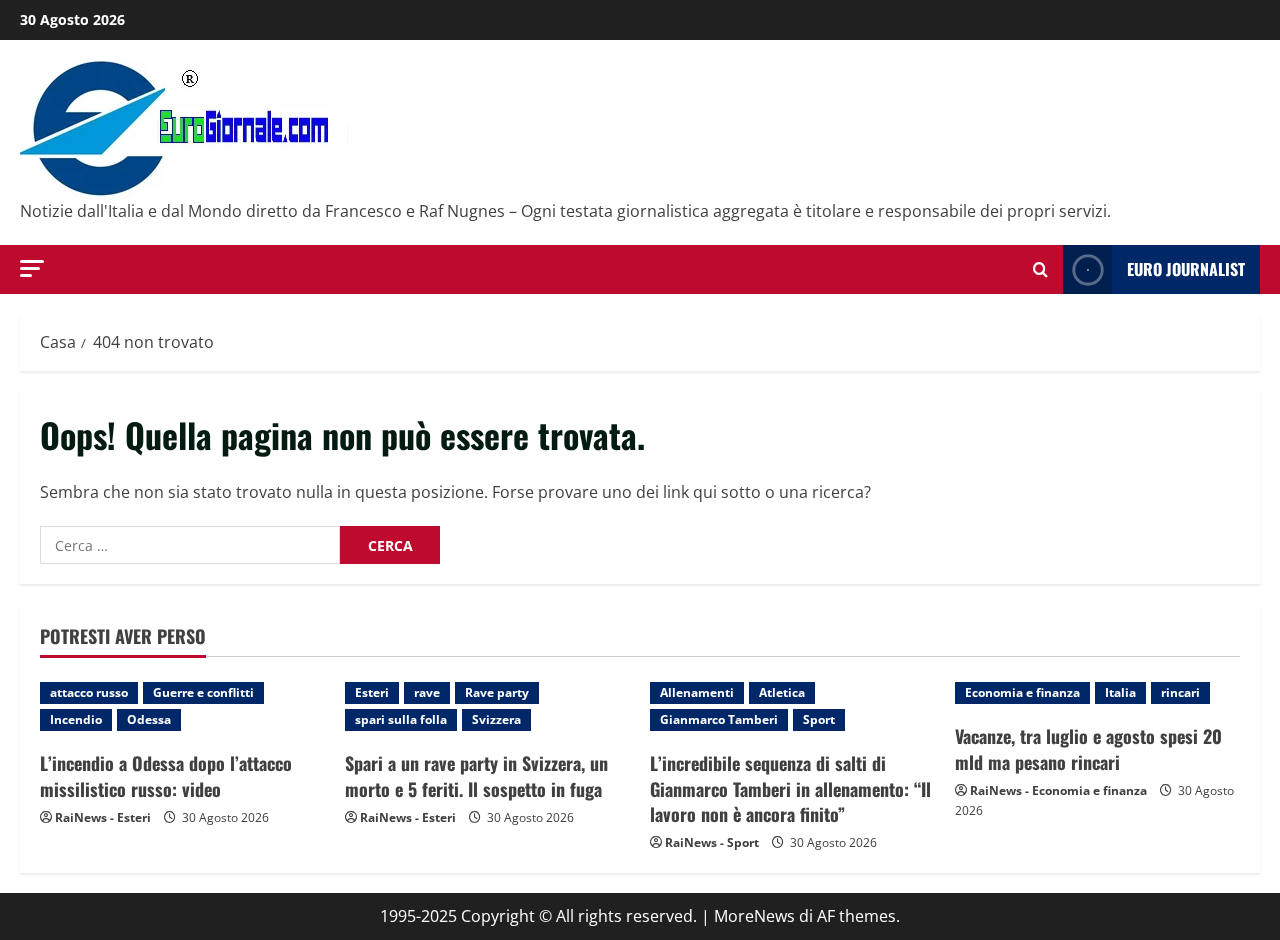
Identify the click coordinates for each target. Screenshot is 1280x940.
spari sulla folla (401, 719)
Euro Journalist (1186, 269)
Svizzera (496, 719)
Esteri (372, 692)
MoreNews (754, 916)
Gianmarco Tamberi (719, 719)
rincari (1180, 692)
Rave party (497, 692)
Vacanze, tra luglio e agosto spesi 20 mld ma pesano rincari (1088, 748)
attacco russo (89, 692)
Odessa (149, 719)
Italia (1120, 692)
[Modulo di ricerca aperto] (1040, 269)
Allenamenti (697, 692)
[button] (32, 268)
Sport (819, 719)
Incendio (76, 719)
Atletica (782, 692)
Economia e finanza (1022, 692)
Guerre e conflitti (203, 692)
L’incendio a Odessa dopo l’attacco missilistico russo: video (166, 775)
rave (427, 692)
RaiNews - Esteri (103, 817)
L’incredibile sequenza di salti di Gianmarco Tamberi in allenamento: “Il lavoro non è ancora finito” (790, 788)
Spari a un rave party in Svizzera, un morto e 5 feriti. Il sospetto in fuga (476, 775)
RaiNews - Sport (712, 842)
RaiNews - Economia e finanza (1058, 790)
